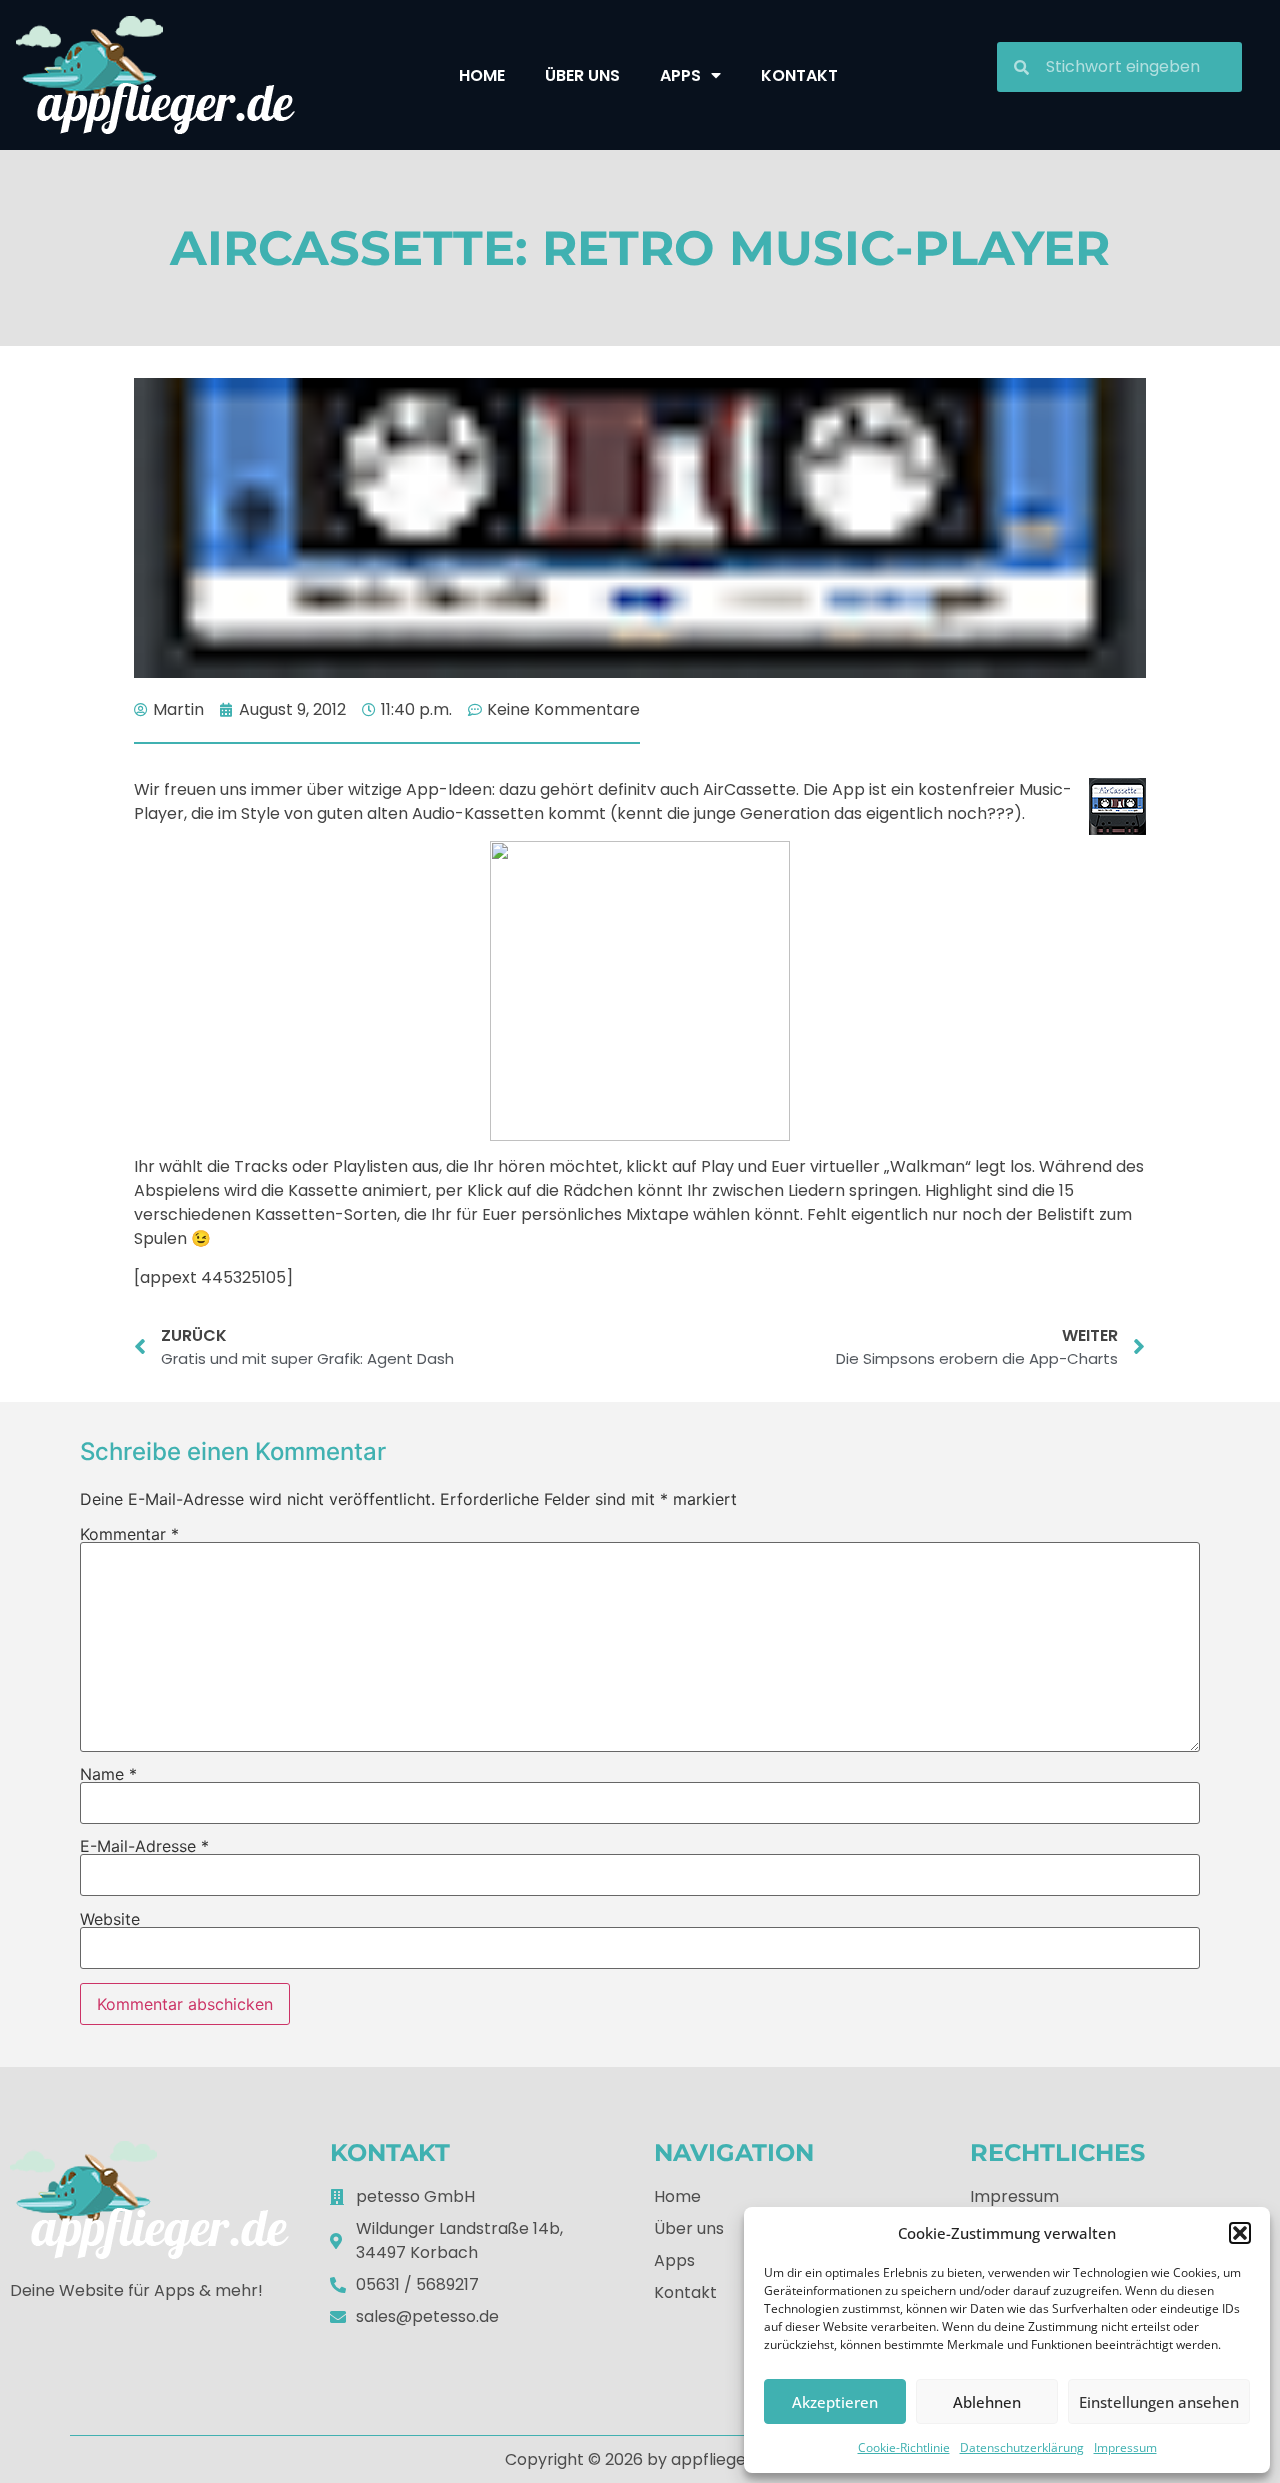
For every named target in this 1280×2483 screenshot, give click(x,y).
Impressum (1125, 2447)
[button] (1240, 2233)
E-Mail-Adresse (144, 1846)
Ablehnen (987, 2402)
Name (108, 1774)
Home (482, 75)
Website (110, 1919)
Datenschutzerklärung (1022, 2447)
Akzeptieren (835, 2402)
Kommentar (129, 1534)
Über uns (582, 75)
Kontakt (799, 75)
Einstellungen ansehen (1159, 2402)
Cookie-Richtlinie (904, 2447)
